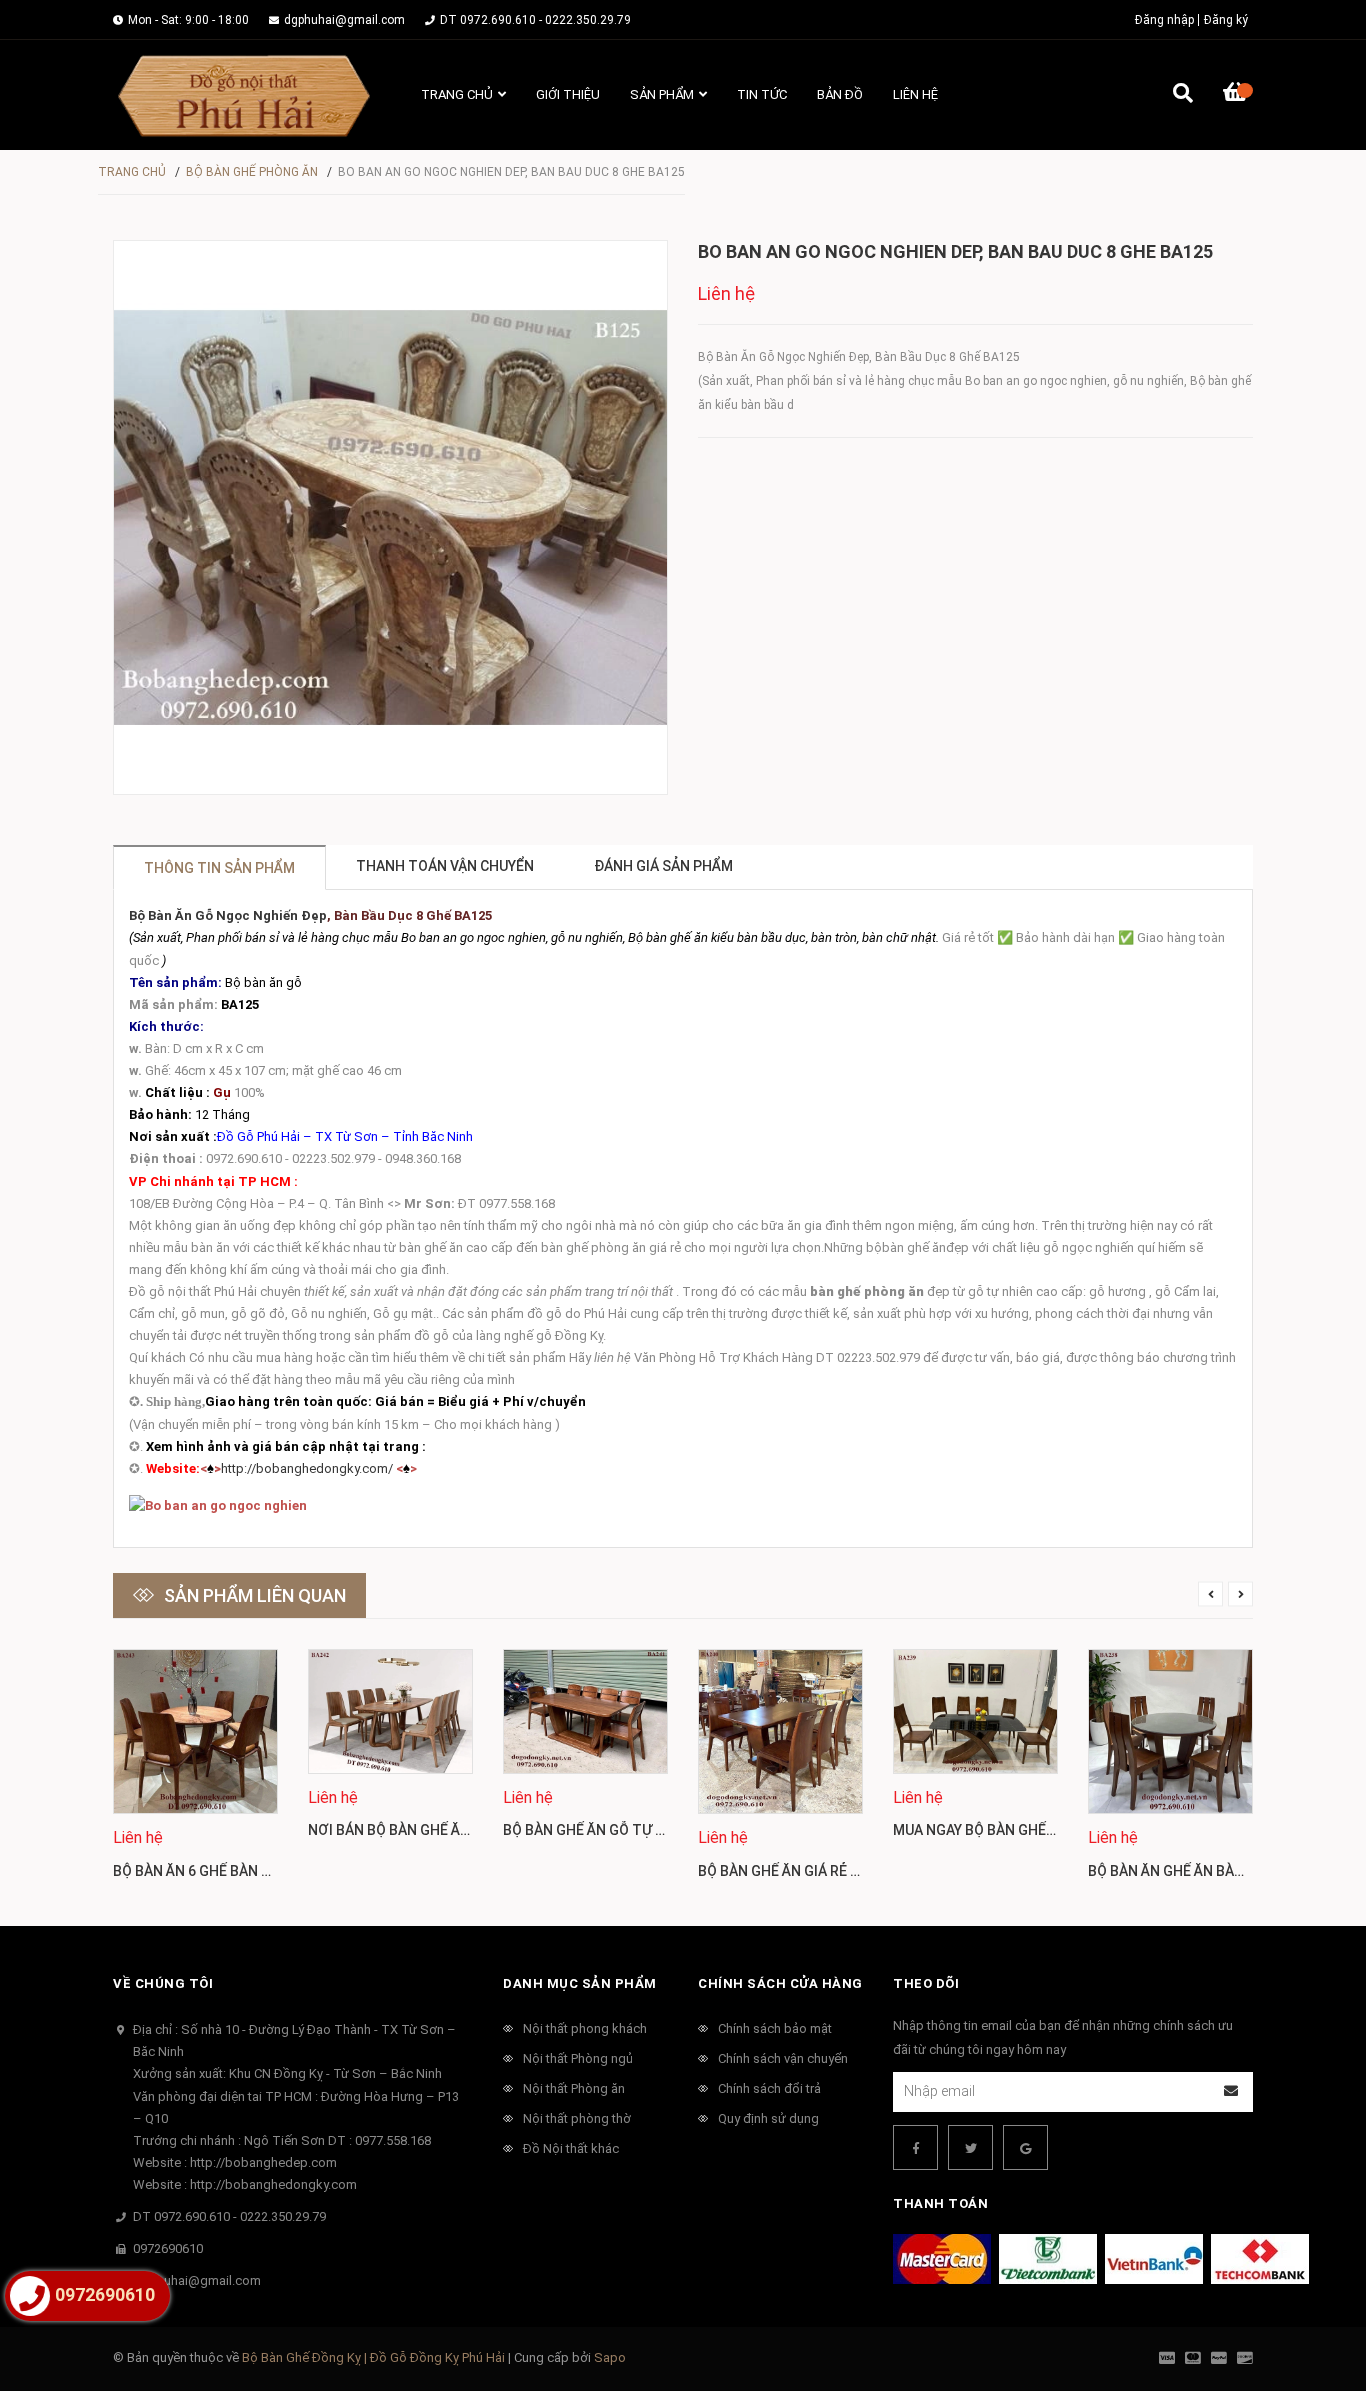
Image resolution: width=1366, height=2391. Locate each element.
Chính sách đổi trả (769, 2088)
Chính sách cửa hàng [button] (780, 1983)
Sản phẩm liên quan (255, 1595)
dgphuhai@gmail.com (344, 20)
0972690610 (168, 2248)
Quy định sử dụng (768, 2118)
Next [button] (1240, 1594)
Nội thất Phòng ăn (574, 2088)
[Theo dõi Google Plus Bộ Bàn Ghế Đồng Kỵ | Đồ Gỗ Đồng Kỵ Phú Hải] (1025, 2147)
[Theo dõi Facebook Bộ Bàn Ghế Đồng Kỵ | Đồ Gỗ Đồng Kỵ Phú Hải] (915, 2147)
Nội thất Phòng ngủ (578, 2058)
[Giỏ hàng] (1238, 95)
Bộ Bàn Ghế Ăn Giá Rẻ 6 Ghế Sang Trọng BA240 (862, 1871)
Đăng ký (1226, 20)
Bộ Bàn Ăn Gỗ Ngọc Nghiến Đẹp (228, 915)
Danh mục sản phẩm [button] (580, 1983)
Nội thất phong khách (585, 2028)
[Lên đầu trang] (1311, 2293)
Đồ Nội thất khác (571, 2148)
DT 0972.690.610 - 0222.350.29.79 (535, 20)
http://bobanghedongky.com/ (307, 1468)
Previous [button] (1210, 1594)
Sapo (610, 2357)
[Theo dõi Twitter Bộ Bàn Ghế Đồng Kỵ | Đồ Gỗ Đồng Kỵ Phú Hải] (970, 2147)
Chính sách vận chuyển (783, 2058)
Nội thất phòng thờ (577, 2118)
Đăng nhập (1164, 20)
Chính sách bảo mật (775, 2028)
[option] (195, 1772)
